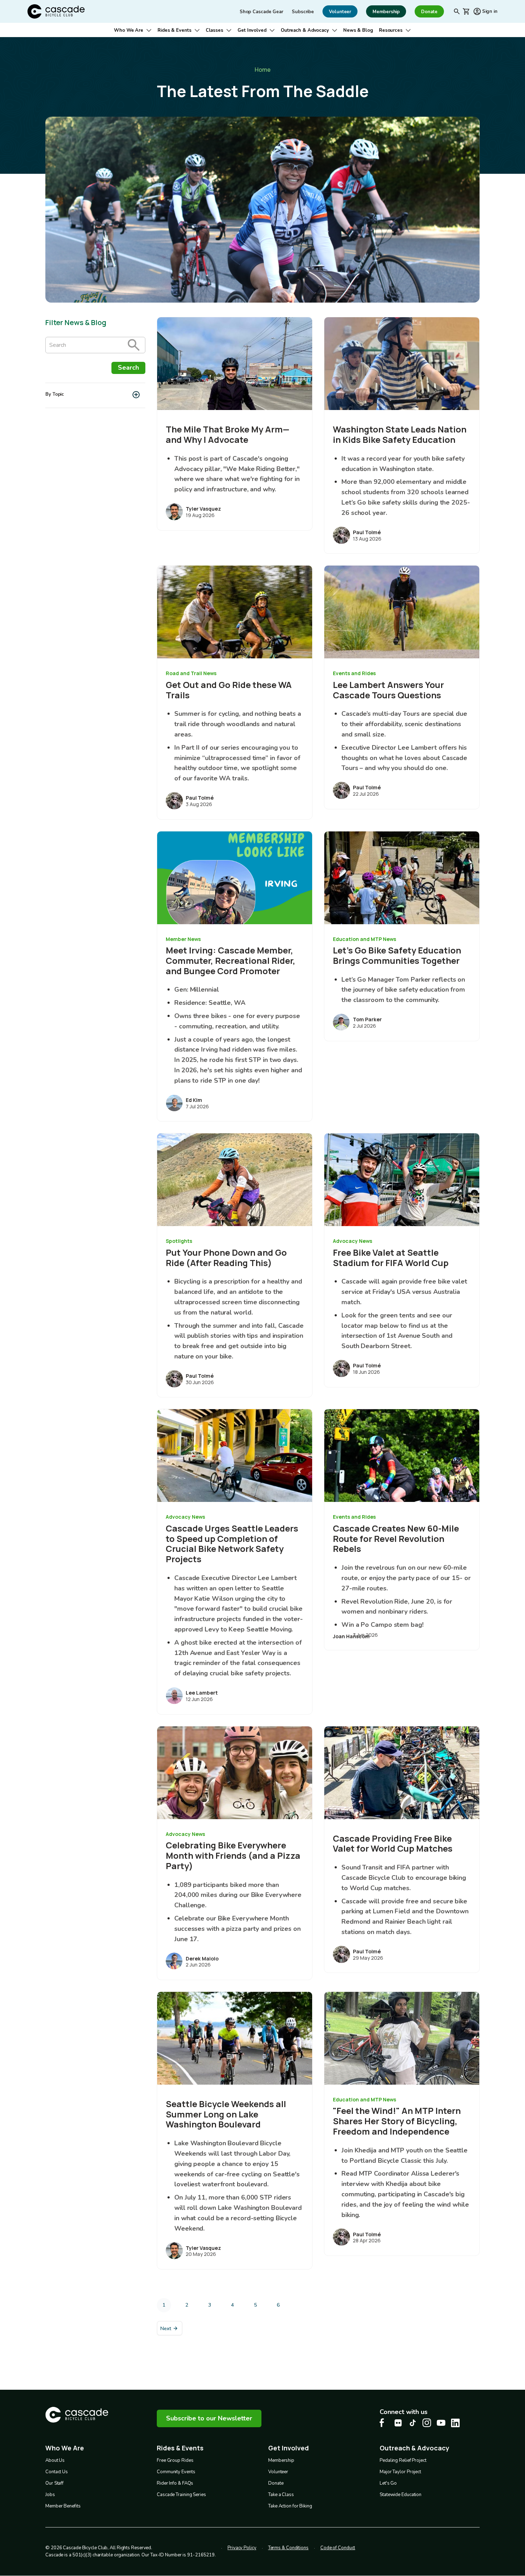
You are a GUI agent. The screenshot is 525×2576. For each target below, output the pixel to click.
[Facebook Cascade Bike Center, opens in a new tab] (384, 2423)
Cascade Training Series (181, 2495)
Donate (276, 2483)
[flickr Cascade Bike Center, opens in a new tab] (398, 2423)
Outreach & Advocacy (305, 30)
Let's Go (388, 2483)
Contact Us (57, 2472)
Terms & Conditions (288, 2548)
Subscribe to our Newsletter (209, 2418)
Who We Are (129, 30)
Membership (281, 2460)
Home (263, 70)
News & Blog (358, 30)
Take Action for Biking (290, 2506)
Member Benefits (63, 2506)
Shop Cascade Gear (261, 12)
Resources (391, 30)
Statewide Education (401, 2495)
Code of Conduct (338, 2548)
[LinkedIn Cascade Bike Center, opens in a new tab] (455, 2423)
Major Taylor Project (400, 2472)
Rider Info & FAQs (175, 2483)
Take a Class (281, 2495)
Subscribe (303, 12)
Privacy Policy (242, 2548)
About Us (55, 2460)
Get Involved (252, 30)
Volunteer (278, 2472)
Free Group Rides (175, 2460)
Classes (214, 30)
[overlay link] (235, 424)
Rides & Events (174, 30)
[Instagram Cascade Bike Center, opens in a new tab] (427, 2423)
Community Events (176, 2472)
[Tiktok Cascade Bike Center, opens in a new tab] (412, 2423)
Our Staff (54, 2483)
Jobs (50, 2495)
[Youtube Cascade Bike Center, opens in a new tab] (441, 2423)
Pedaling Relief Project (403, 2460)
